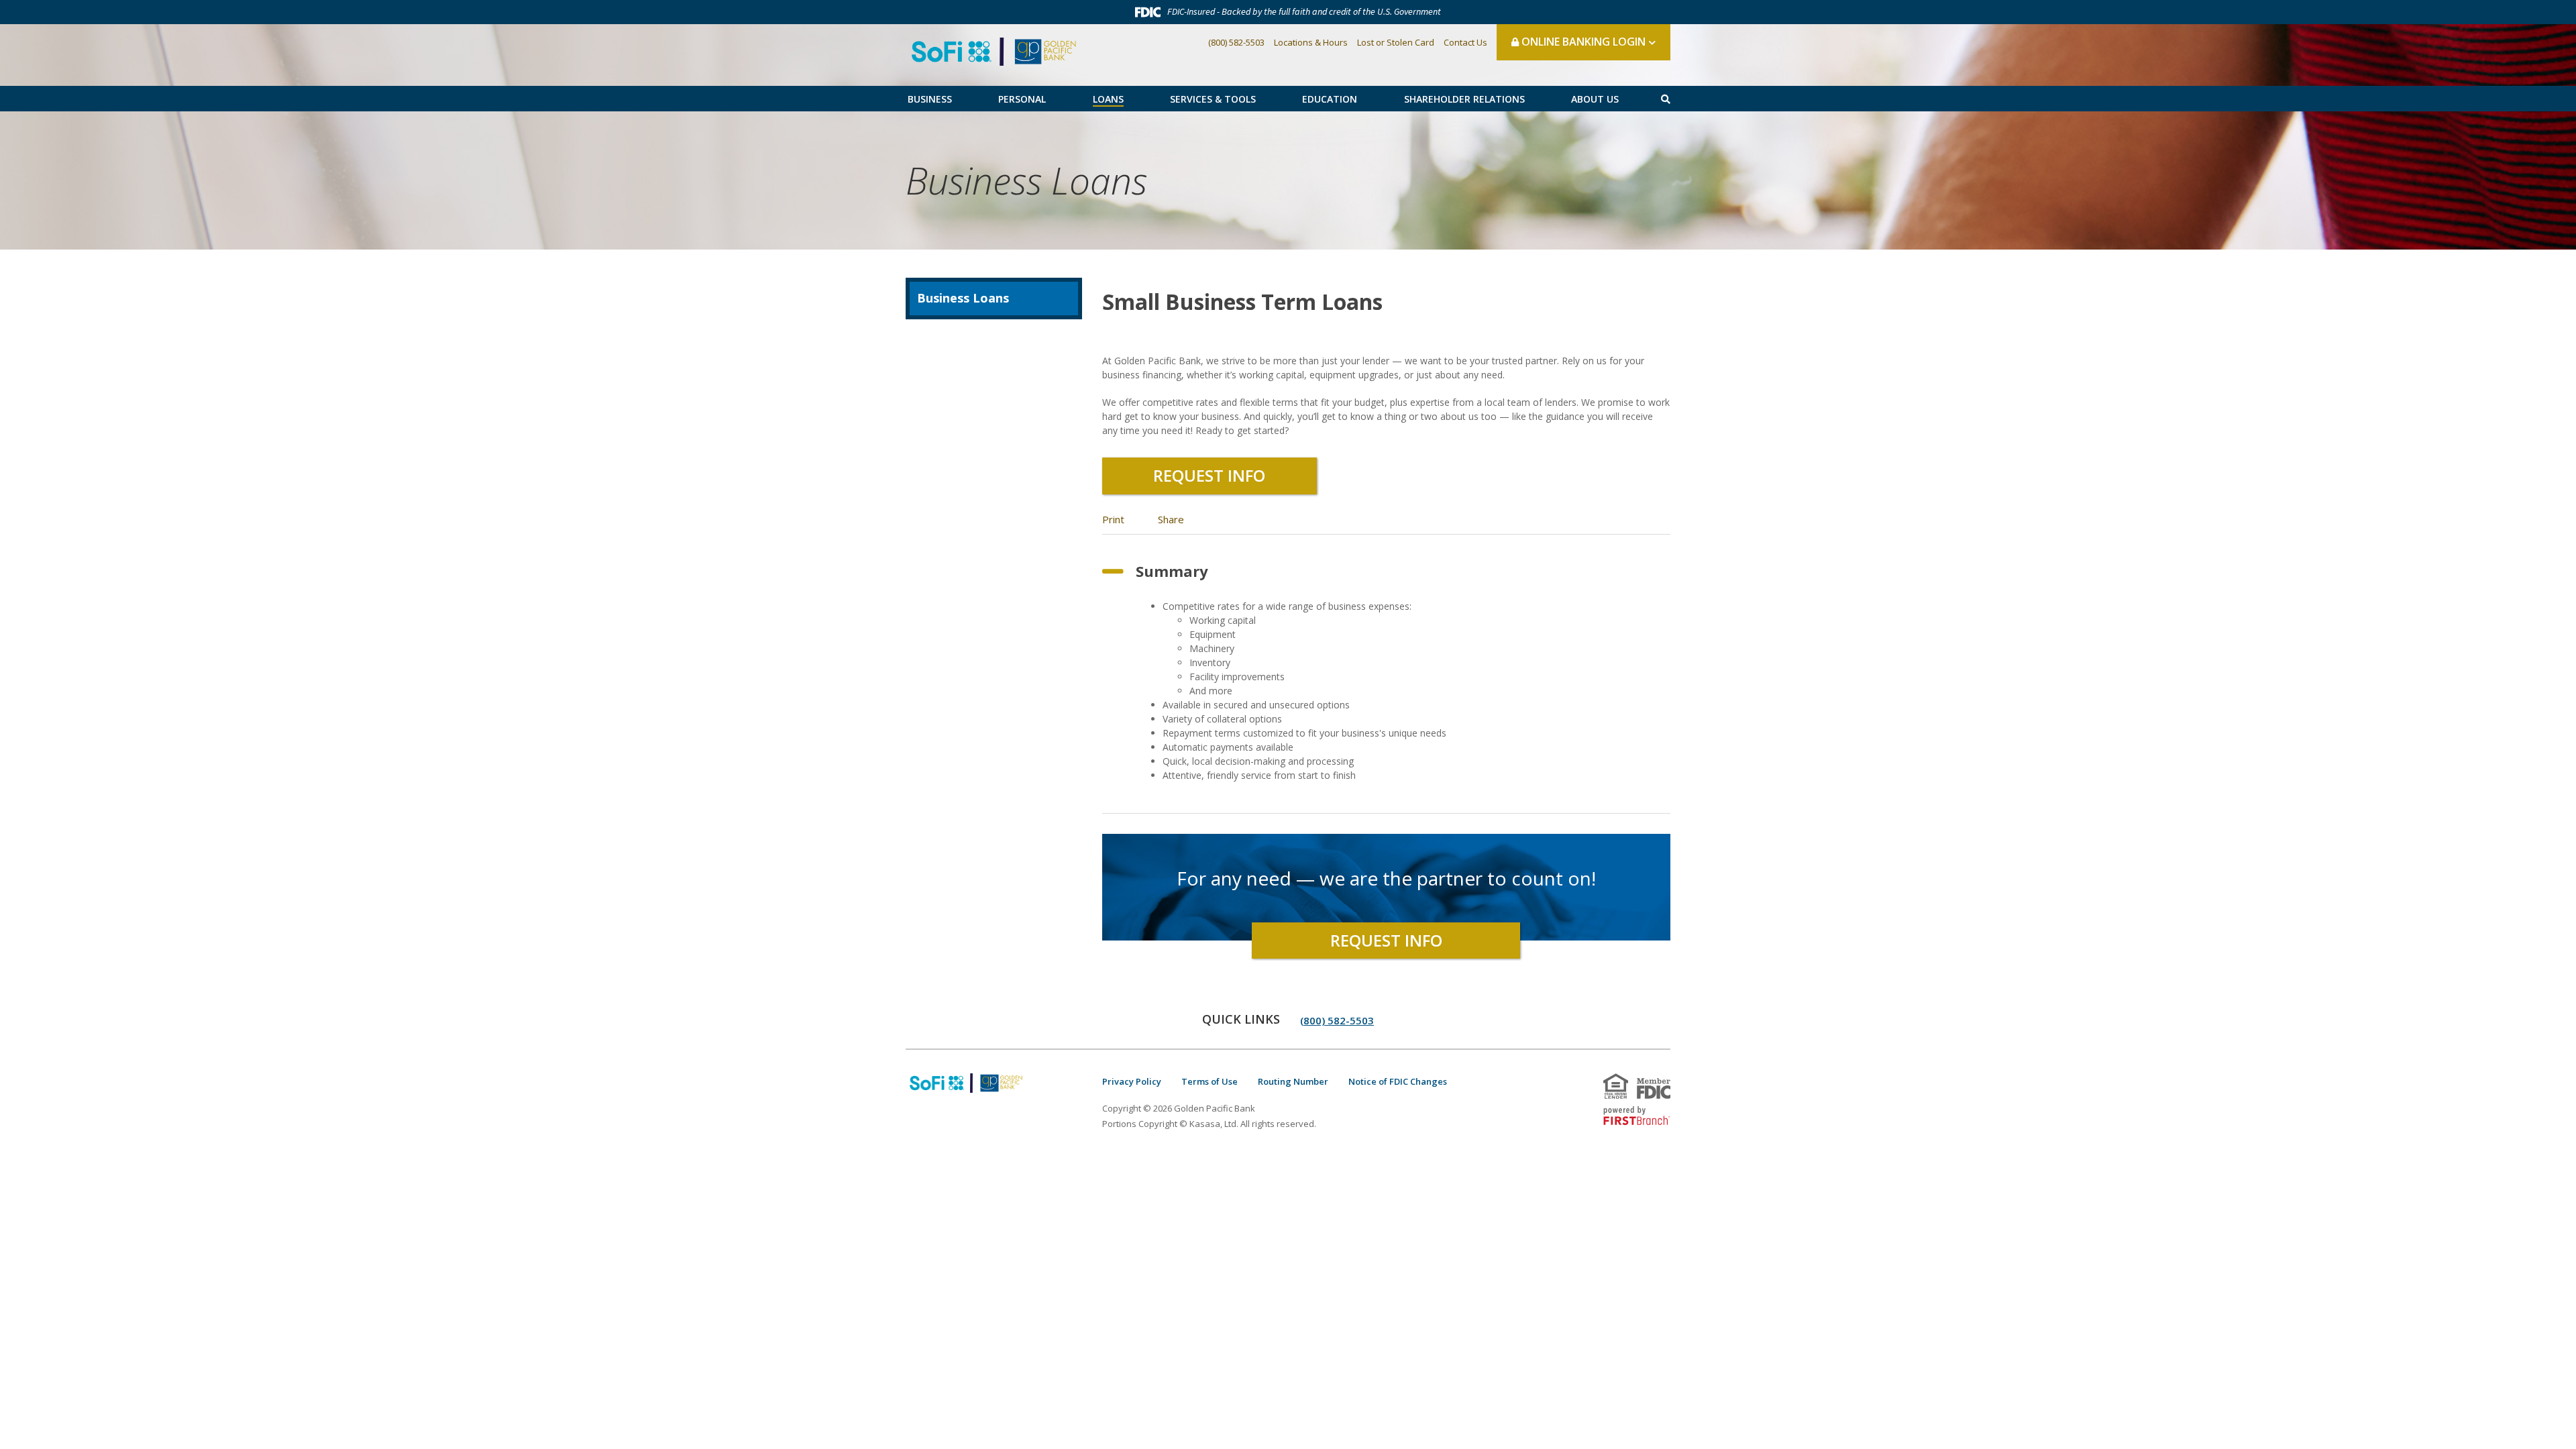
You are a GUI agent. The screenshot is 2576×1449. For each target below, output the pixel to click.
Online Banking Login (1582, 42)
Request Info (1209, 475)
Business (930, 99)
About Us (1595, 99)
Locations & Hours (1311, 42)
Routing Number (1293, 1081)
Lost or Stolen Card (1396, 42)
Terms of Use (1210, 1081)
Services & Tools (1213, 99)
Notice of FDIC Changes (1398, 1081)
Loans (1108, 99)
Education (1330, 99)
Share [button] (1171, 519)
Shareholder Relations (1464, 99)
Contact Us (1465, 42)
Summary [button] (1172, 571)
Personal (1022, 99)
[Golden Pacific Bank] (994, 50)
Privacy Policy (1132, 1081)
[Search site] (1666, 99)
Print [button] (1113, 519)
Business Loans (1026, 180)
